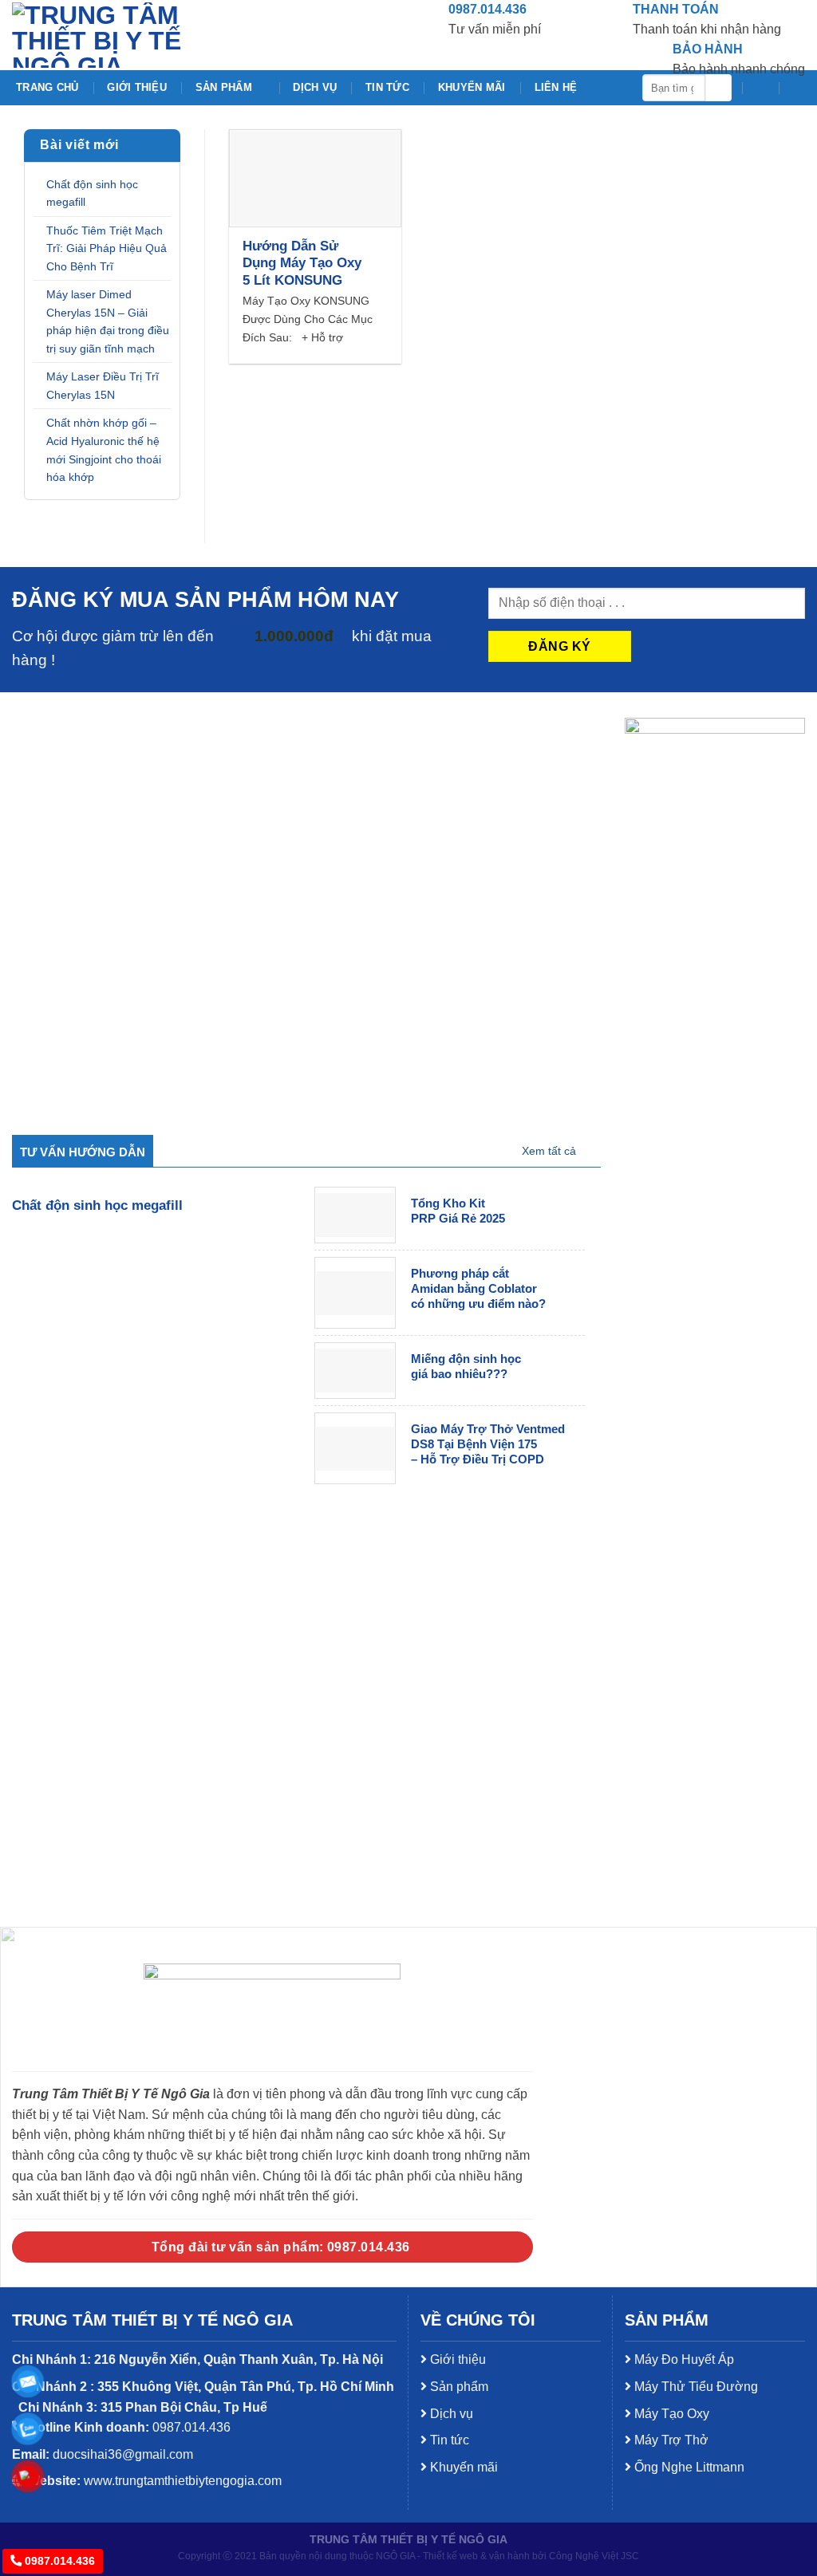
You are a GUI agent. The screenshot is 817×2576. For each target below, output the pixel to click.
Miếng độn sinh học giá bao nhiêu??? (466, 1367)
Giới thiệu (137, 87)
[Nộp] (718, 88)
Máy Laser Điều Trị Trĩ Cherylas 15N (103, 386)
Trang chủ (47, 87)
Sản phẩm (224, 87)
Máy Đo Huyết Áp (683, 2359)
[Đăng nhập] (797, 88)
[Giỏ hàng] (760, 88)
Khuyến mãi (472, 87)
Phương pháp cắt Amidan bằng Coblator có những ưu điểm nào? (478, 1289)
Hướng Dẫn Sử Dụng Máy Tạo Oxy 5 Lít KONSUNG (302, 263)
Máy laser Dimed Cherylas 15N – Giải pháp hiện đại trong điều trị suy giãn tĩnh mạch (108, 321)
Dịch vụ (315, 87)
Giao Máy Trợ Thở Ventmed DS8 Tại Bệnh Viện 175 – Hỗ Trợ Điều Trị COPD (488, 1444)
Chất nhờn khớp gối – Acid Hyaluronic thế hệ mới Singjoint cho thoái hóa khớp (104, 450)
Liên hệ (556, 87)
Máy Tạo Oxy (670, 2414)
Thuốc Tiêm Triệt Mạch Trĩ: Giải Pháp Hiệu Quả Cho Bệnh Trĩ (107, 248)
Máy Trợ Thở (670, 2440)
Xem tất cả (549, 1151)
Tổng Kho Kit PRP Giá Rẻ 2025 (458, 1211)
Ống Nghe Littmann (688, 2467)
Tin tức (387, 87)
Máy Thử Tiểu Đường (695, 2387)
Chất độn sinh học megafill (92, 193)
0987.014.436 (58, 2561)
